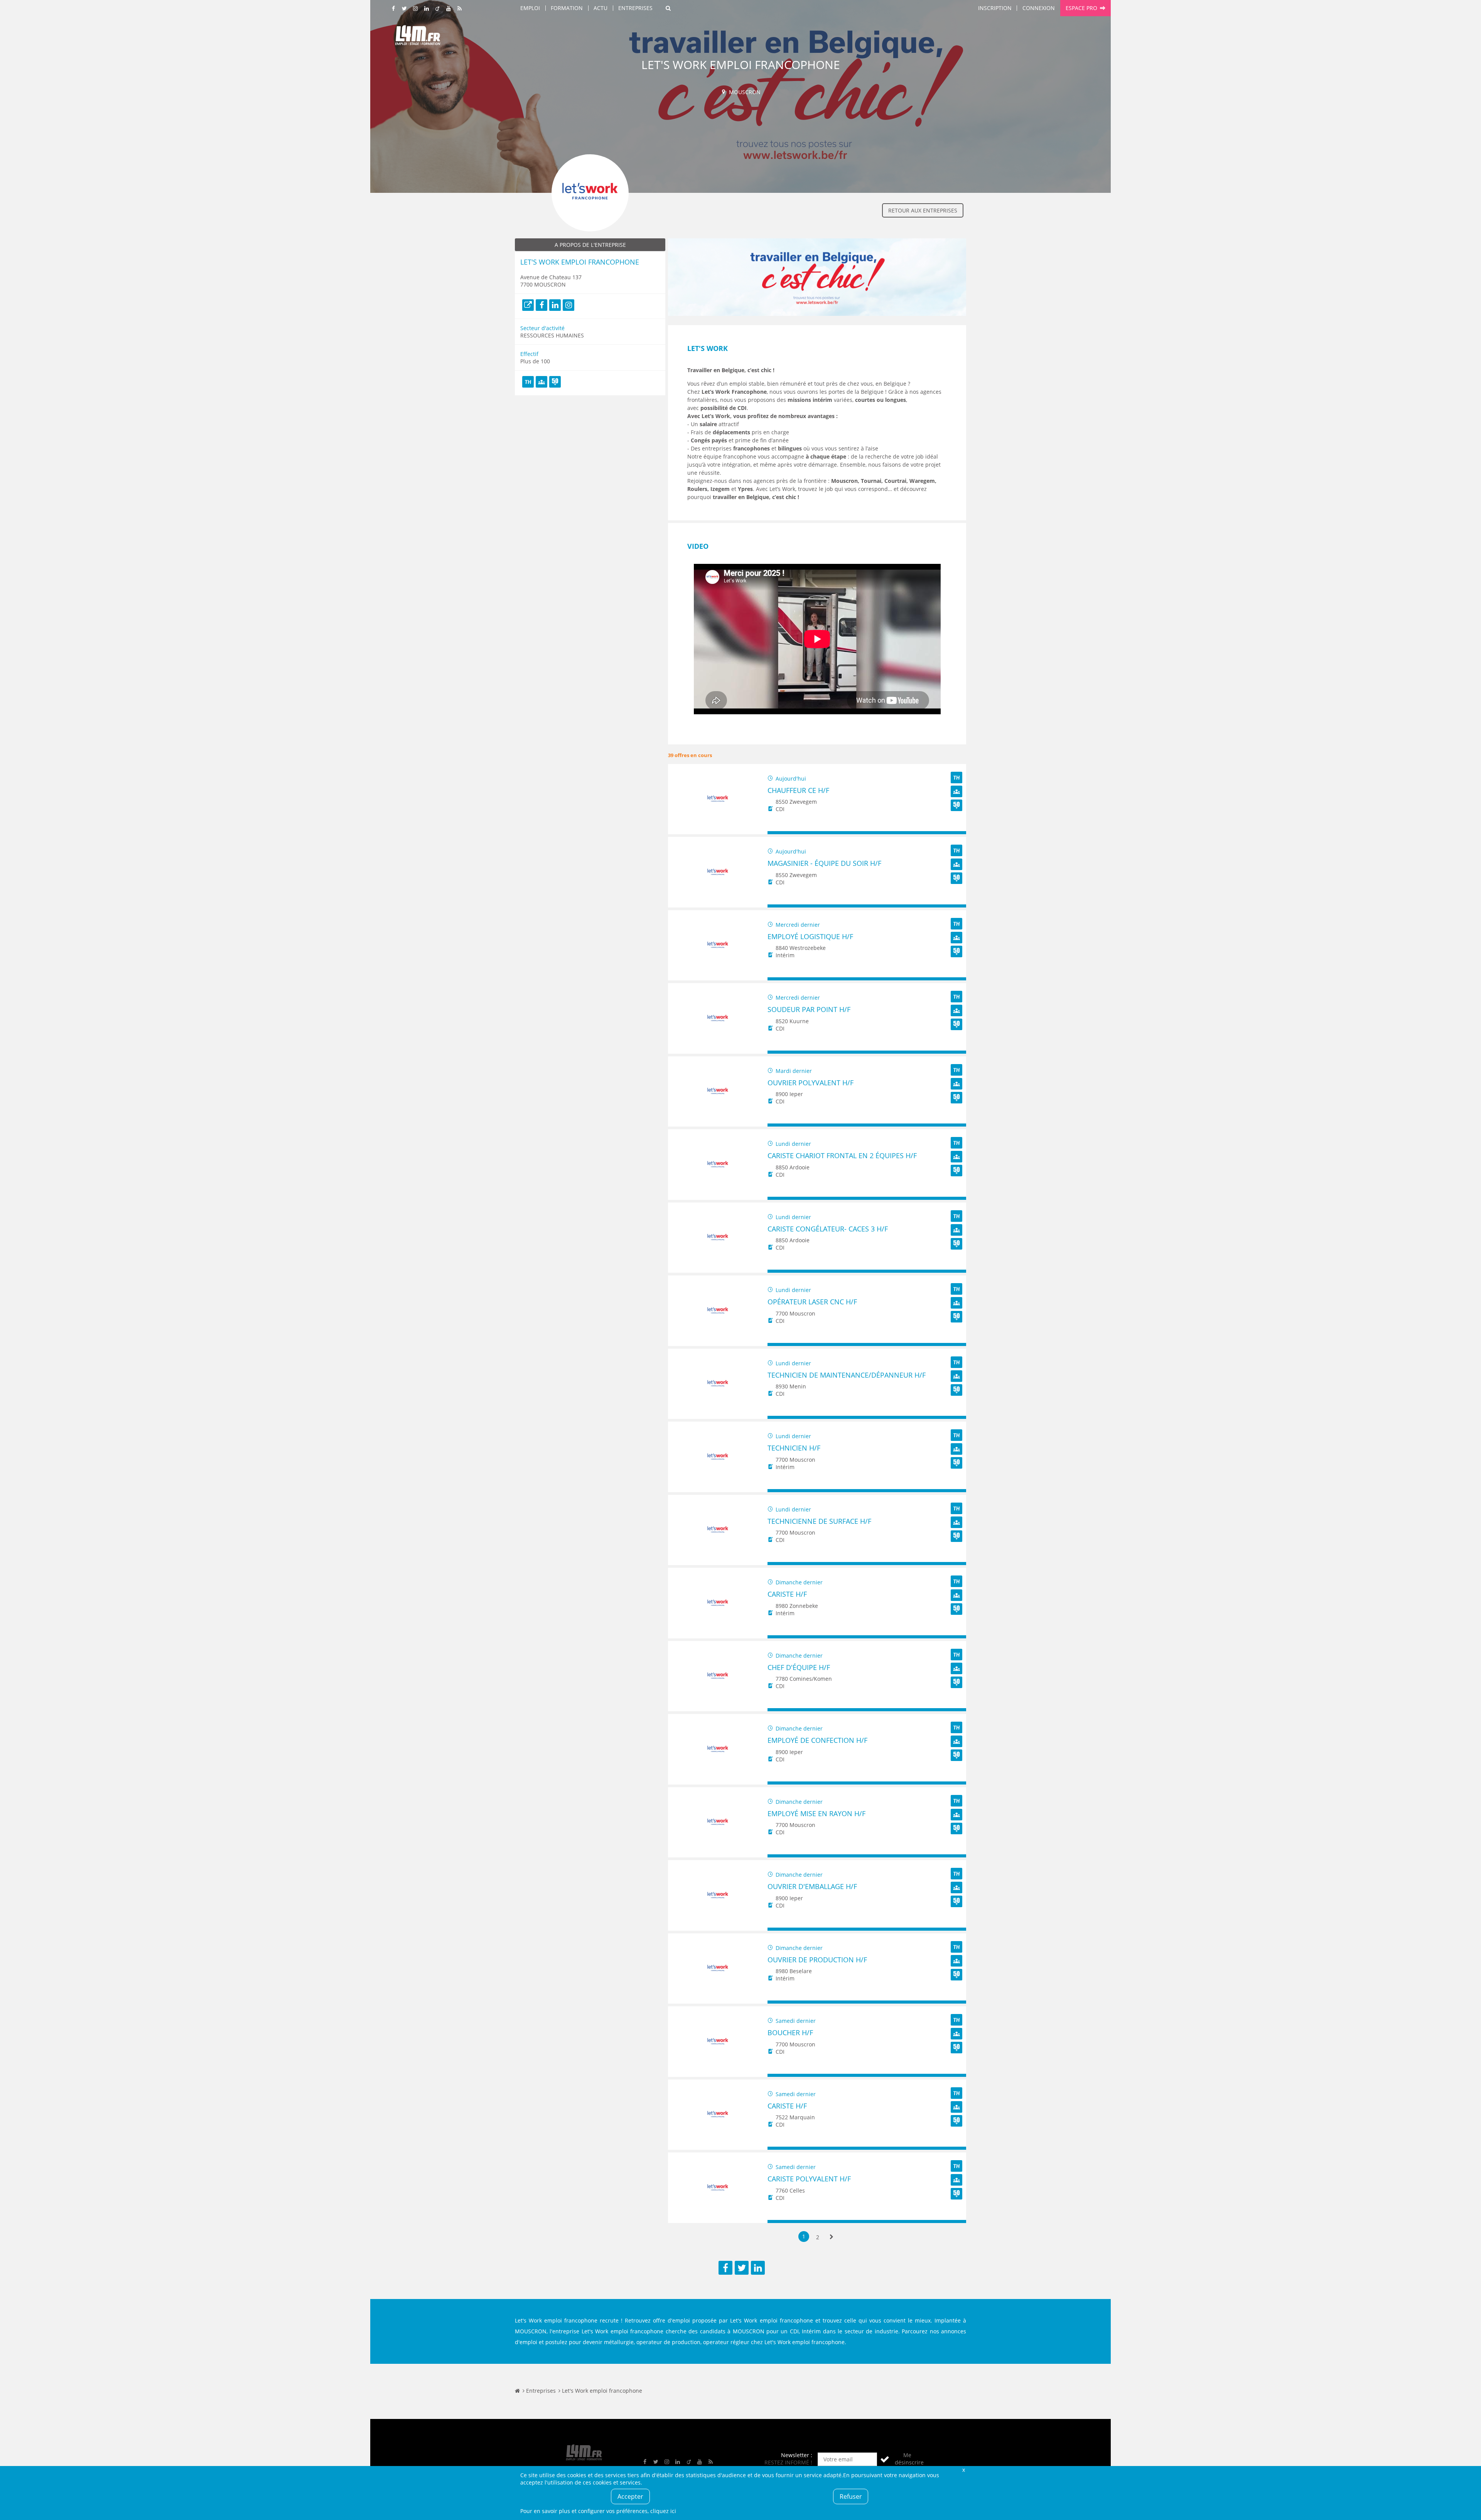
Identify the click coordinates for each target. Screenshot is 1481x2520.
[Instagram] (568, 305)
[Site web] (528, 305)
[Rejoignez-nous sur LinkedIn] (427, 9)
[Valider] (885, 2459)
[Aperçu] (957, 833)
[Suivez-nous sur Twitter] (405, 9)
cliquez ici (663, 2511)
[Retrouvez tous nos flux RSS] (460, 9)
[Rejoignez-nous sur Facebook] (394, 9)
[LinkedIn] (555, 305)
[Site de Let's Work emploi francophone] (817, 321)
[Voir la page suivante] (832, 2237)
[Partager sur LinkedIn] (758, 2268)
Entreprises (635, 8)
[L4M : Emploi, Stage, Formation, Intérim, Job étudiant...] (418, 37)
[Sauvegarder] (777, 833)
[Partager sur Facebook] (725, 2268)
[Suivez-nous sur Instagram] (416, 9)
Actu (600, 8)
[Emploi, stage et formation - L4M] (517, 2391)
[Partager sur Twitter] (742, 2268)
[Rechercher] (668, 8)
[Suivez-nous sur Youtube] (449, 9)
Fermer (963, 2470)
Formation (567, 8)
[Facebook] (541, 305)
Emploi (530, 8)
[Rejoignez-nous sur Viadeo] (438, 9)
